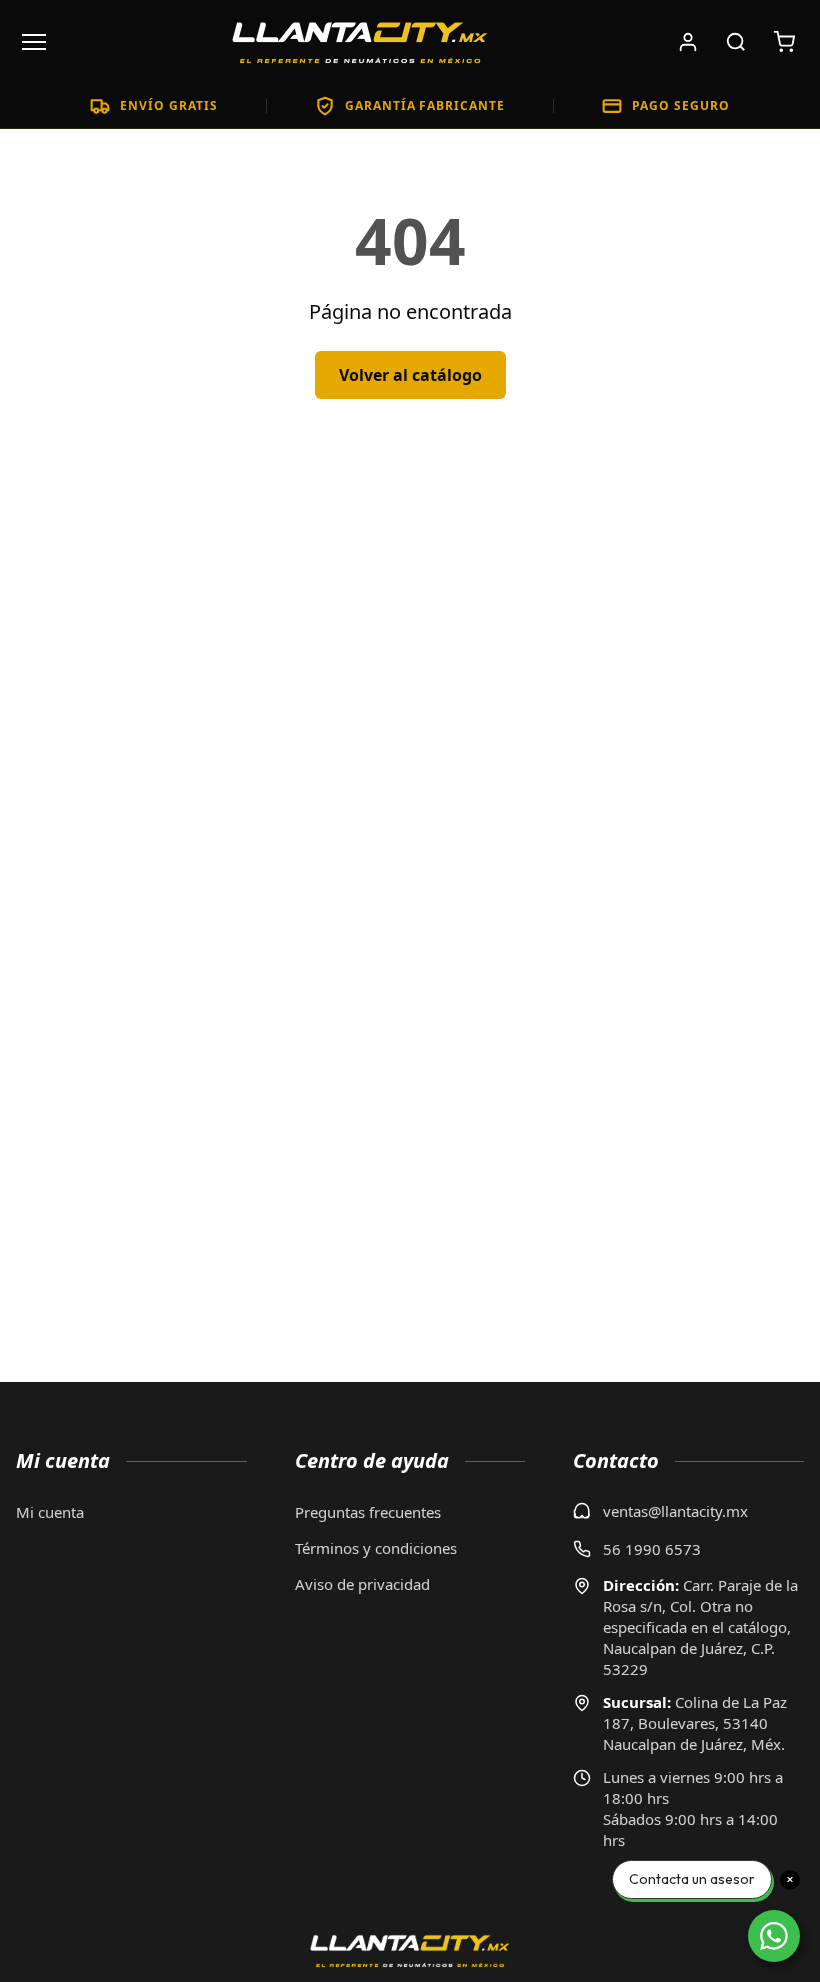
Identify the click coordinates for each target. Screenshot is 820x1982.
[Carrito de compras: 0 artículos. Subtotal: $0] (784, 42)
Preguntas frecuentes (368, 1512)
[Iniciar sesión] (688, 42)
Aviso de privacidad (362, 1584)
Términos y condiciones (376, 1548)
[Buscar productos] (736, 42)
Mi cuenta (50, 1512)
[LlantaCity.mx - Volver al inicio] (360, 42)
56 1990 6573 (652, 1549)
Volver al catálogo (410, 375)
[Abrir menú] (34, 42)
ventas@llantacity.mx (675, 1511)
